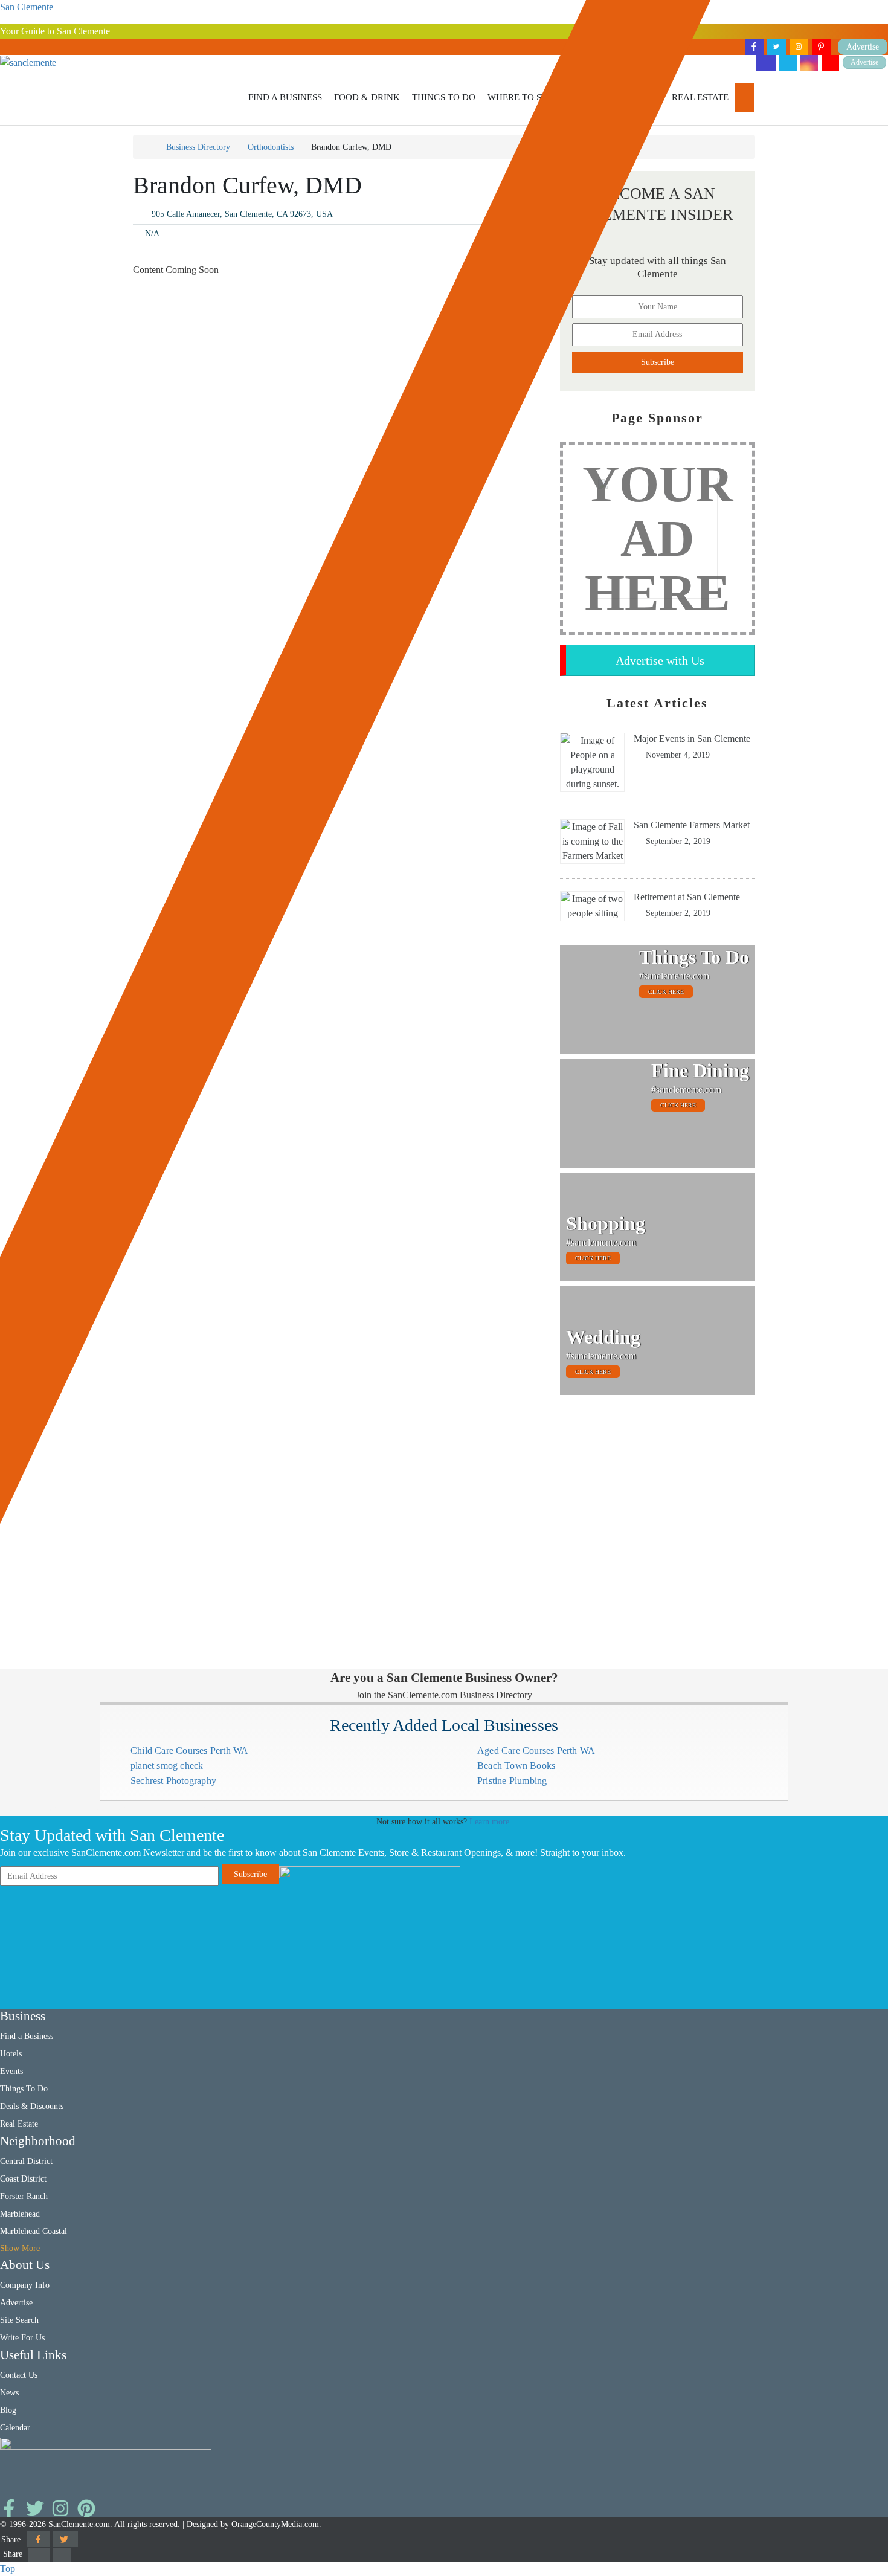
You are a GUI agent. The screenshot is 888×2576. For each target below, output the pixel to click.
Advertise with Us (660, 660)
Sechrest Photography (173, 1781)
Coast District (23, 2179)
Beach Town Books (516, 1766)
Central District (26, 2161)
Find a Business (285, 97)
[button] (285, 98)
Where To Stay (523, 97)
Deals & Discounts (32, 2106)
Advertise (864, 63)
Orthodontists (271, 147)
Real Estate (700, 97)
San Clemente (27, 7)
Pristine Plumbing (512, 1781)
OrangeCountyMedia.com (275, 2524)
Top (8, 2568)
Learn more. (491, 1822)
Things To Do (444, 97)
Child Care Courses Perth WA (189, 1750)
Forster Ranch (24, 2196)
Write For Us (22, 2338)
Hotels (11, 2054)
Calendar (15, 2428)
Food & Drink (367, 97)
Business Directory (198, 147)
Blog (8, 2410)
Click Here (666, 992)
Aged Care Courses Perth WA (536, 1750)
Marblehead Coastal (34, 2231)
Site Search (19, 2320)
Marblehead (20, 2214)
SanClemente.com (79, 2524)
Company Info (25, 2285)
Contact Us (19, 2375)
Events (11, 2071)
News (9, 2393)
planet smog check (167, 1766)
